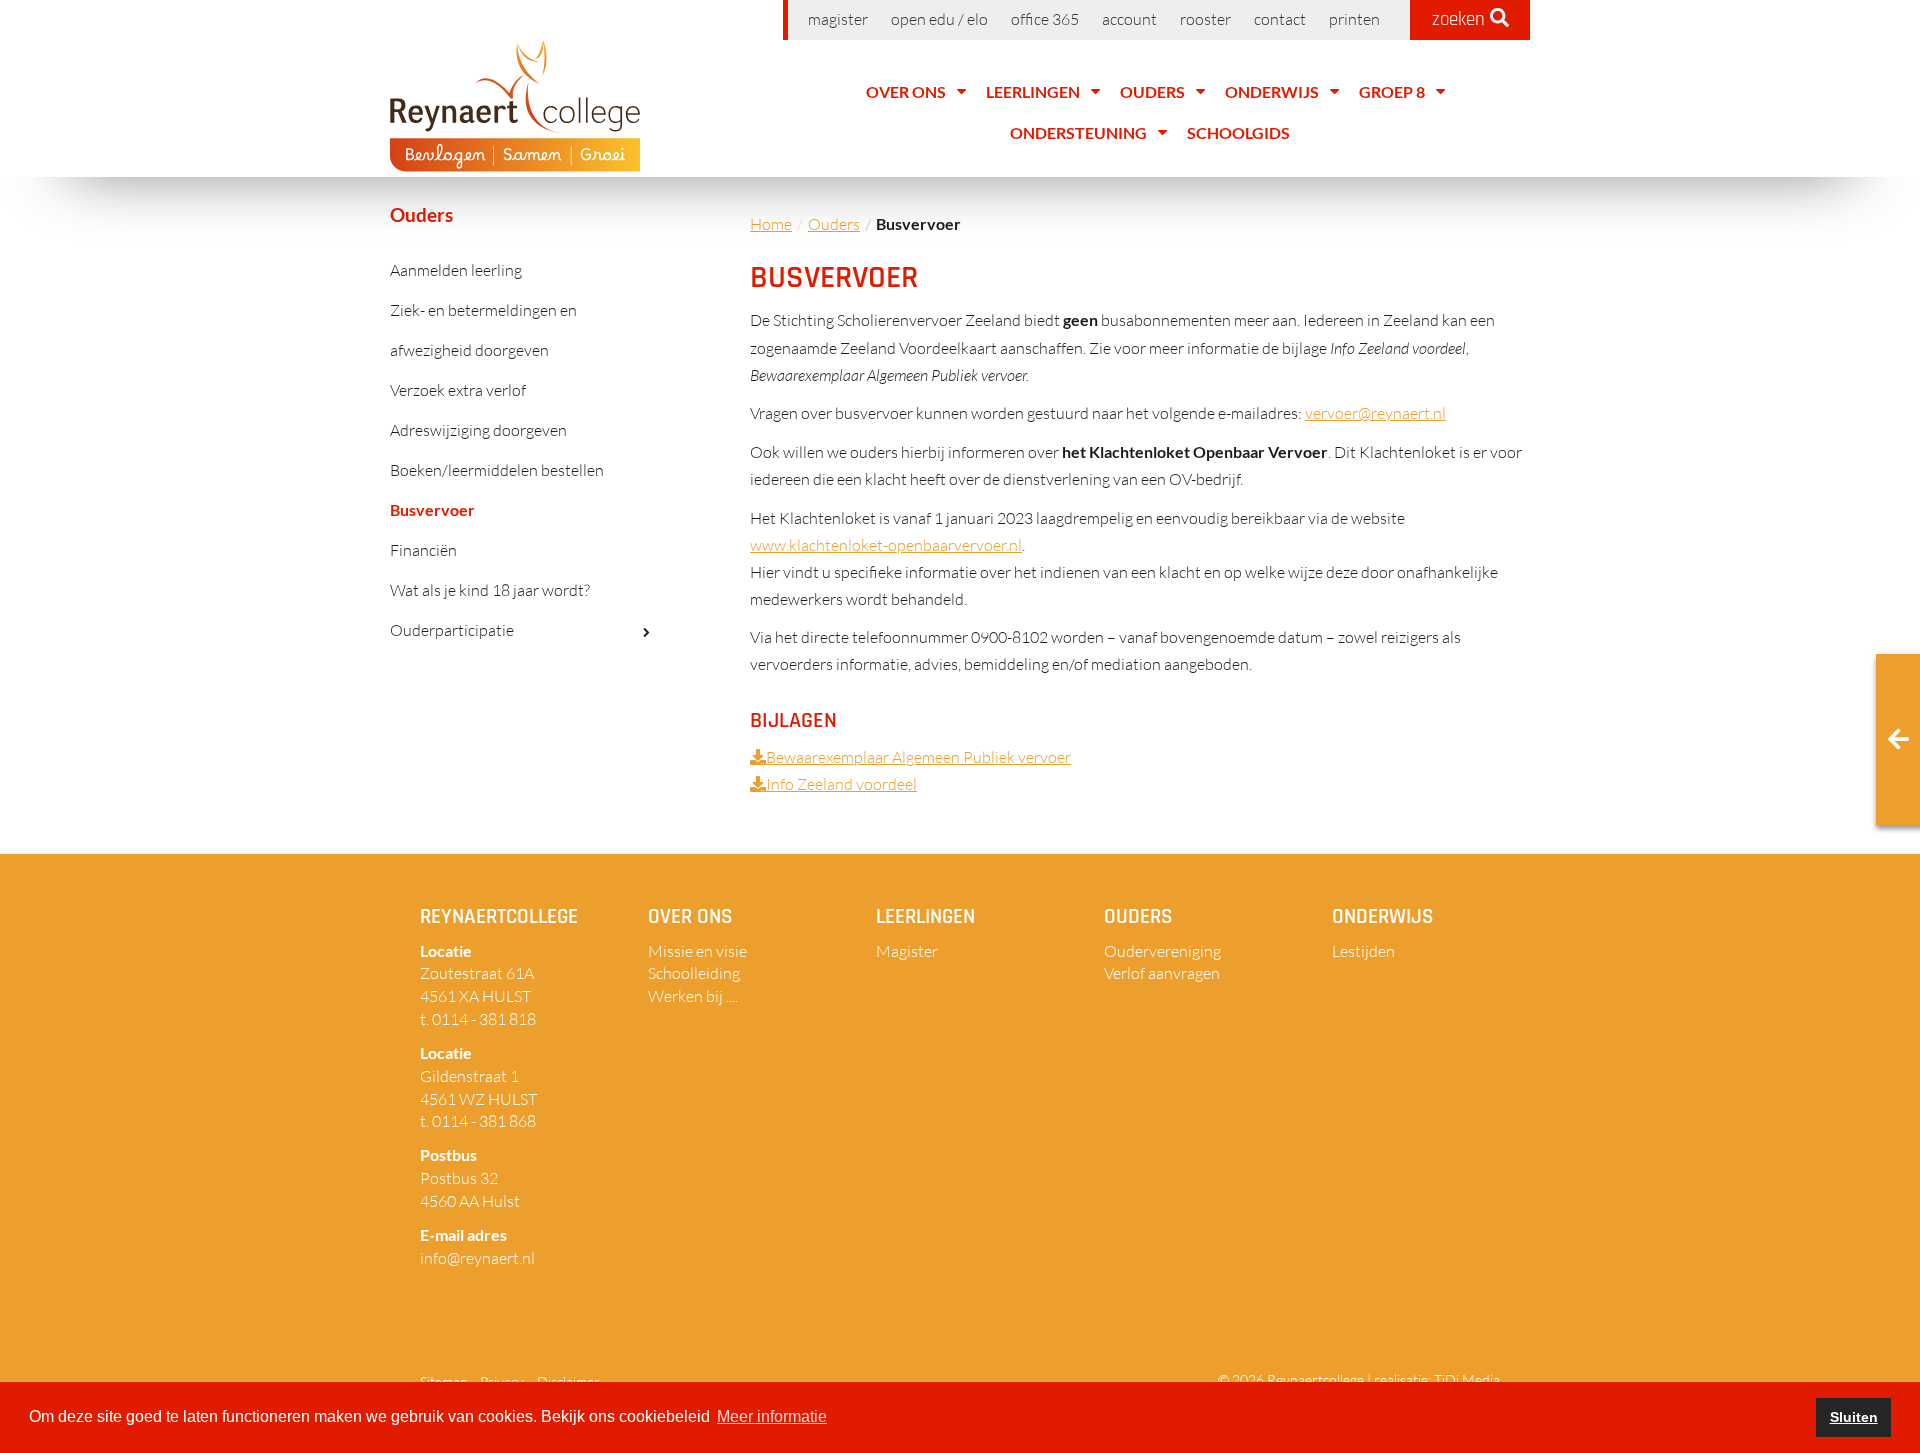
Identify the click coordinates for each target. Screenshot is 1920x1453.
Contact (1280, 19)
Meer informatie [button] (772, 1416)
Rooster (1205, 19)
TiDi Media (1467, 1379)
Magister (838, 19)
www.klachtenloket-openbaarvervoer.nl (886, 545)
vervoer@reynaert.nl (1375, 413)
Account (1129, 19)
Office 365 (1045, 19)
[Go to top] (1870, 1373)
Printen (1354, 19)
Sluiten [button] (1854, 1417)
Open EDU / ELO (939, 19)
